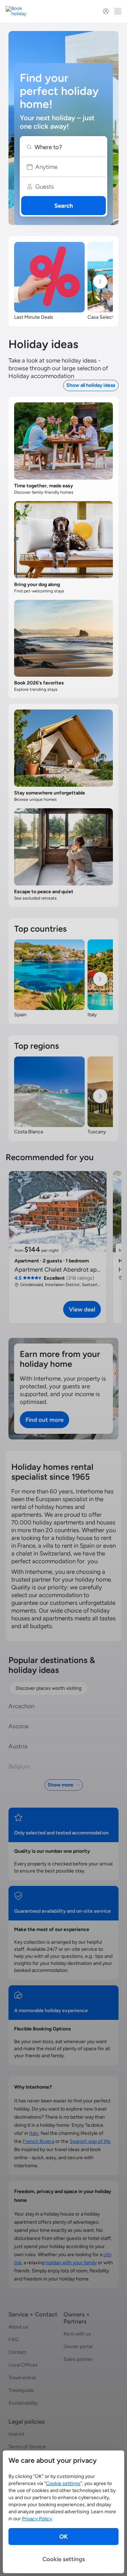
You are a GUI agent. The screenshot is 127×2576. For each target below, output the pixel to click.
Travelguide (21, 2390)
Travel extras (22, 2378)
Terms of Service (27, 2447)
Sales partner (78, 2359)
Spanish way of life (90, 2141)
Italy (34, 2133)
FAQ (13, 2340)
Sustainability (23, 2403)
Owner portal (78, 2347)
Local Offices (23, 2365)
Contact (17, 2352)
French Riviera (38, 2141)
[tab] (49, 1688)
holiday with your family (71, 2263)
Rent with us (77, 2334)
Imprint (16, 2434)
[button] (63, 147)
